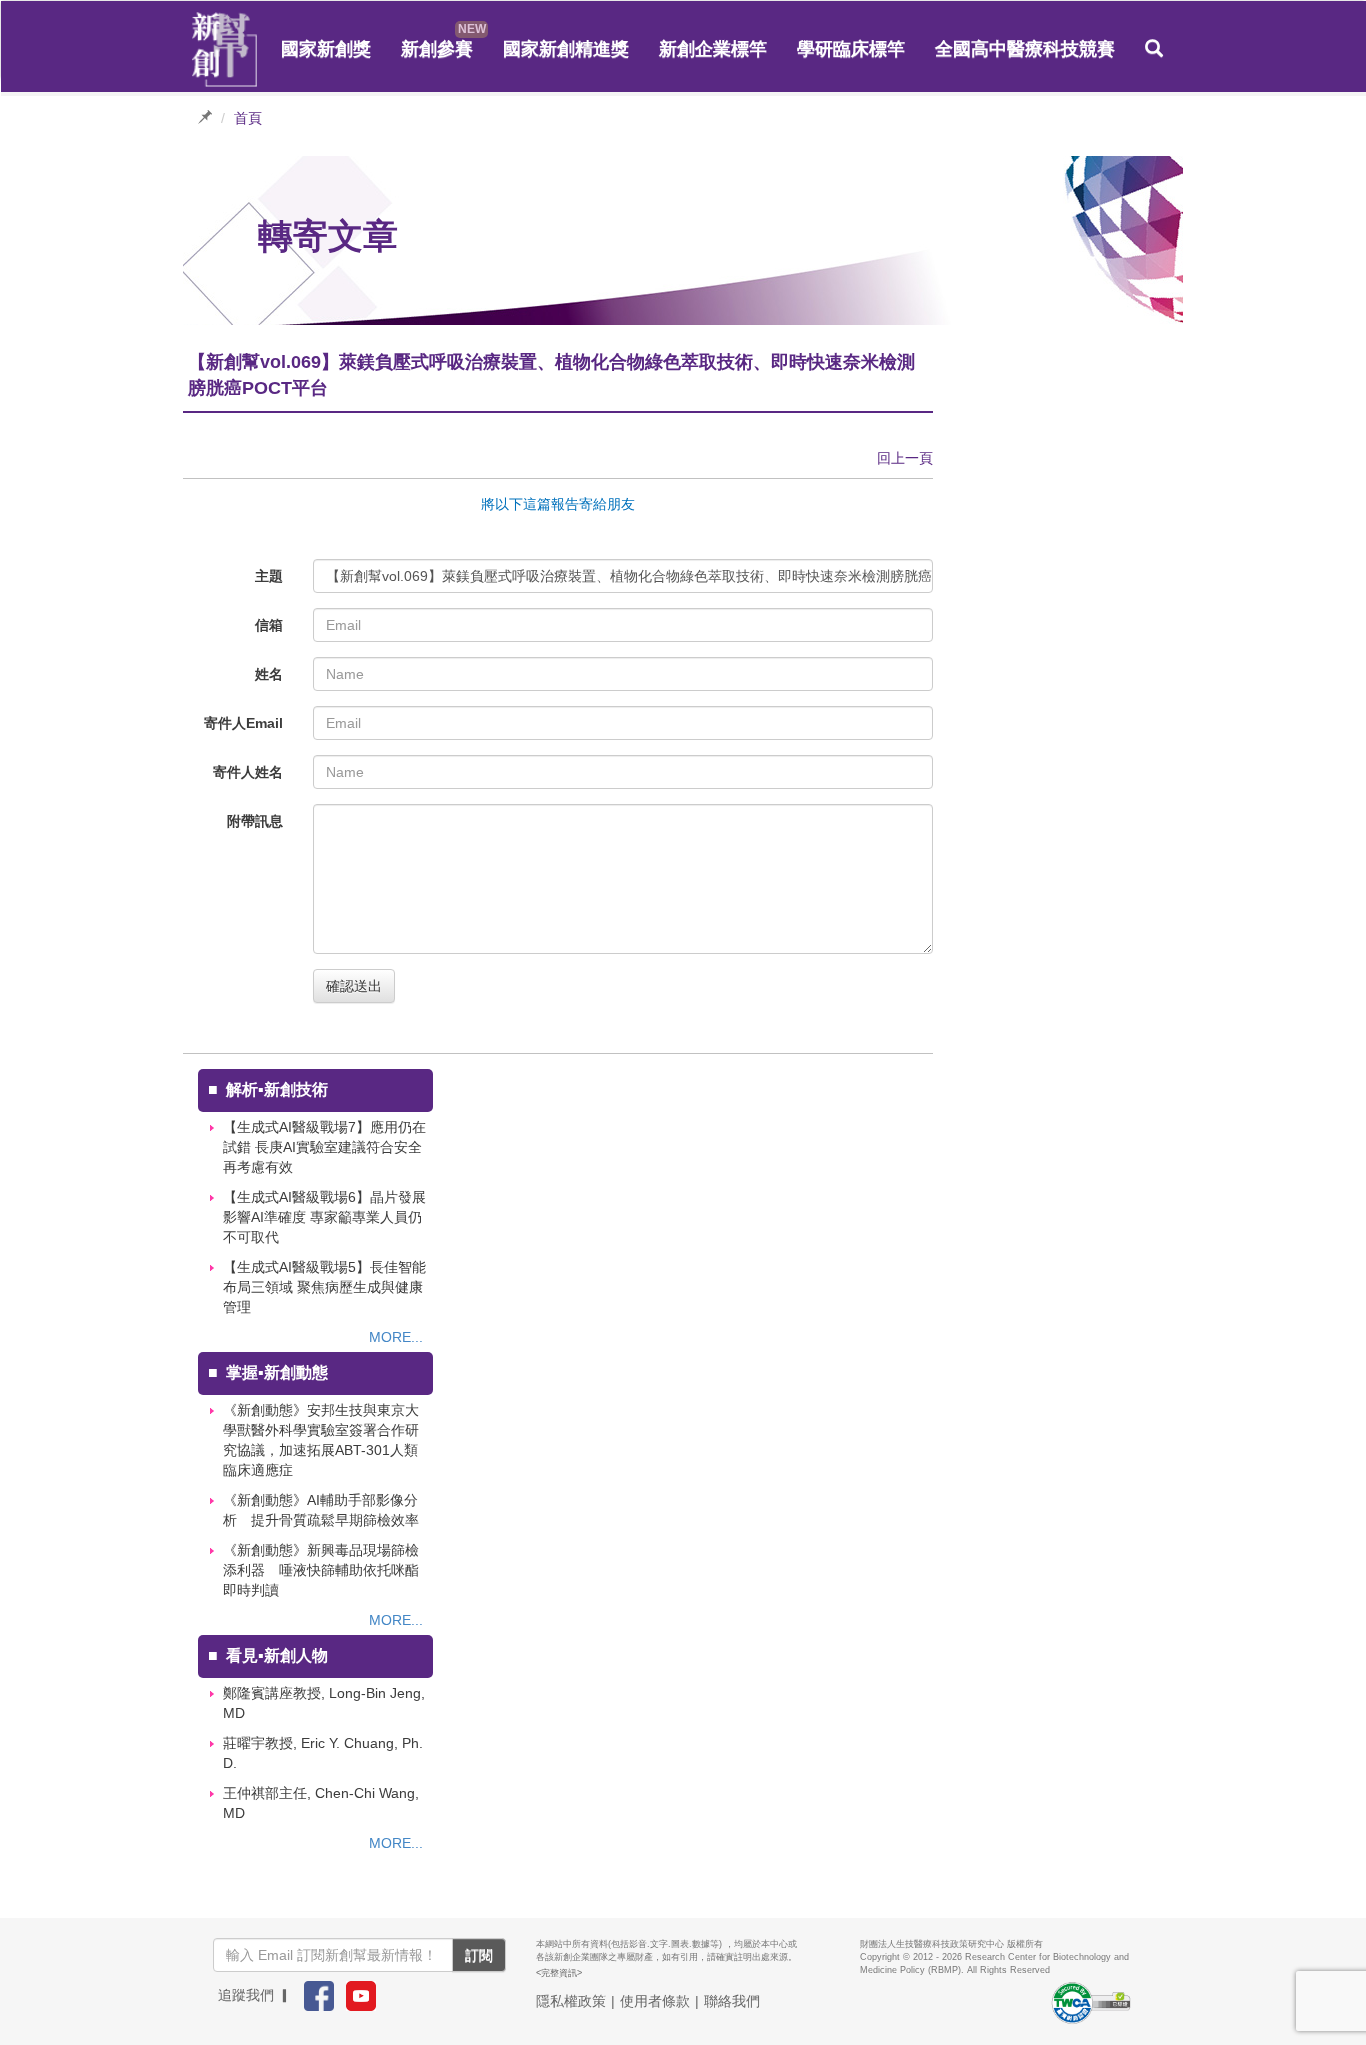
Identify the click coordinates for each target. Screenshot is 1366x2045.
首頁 (248, 118)
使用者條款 (655, 2001)
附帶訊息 (255, 821)
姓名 (269, 674)
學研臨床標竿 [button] (851, 49)
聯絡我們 (732, 2001)
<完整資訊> (559, 1973)
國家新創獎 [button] (326, 49)
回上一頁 (905, 458)
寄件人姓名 (248, 772)
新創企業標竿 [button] (713, 49)
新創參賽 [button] (437, 49)
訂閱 (479, 1955)
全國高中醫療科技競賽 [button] (1025, 49)
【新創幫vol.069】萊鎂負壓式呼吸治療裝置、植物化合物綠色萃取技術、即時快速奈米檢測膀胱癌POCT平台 (629, 576)
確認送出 (354, 986)
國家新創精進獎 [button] (566, 49)
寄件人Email (243, 723)
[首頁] (225, 50)
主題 (269, 576)
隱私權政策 (571, 2001)
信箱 (269, 625)
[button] (1154, 49)
